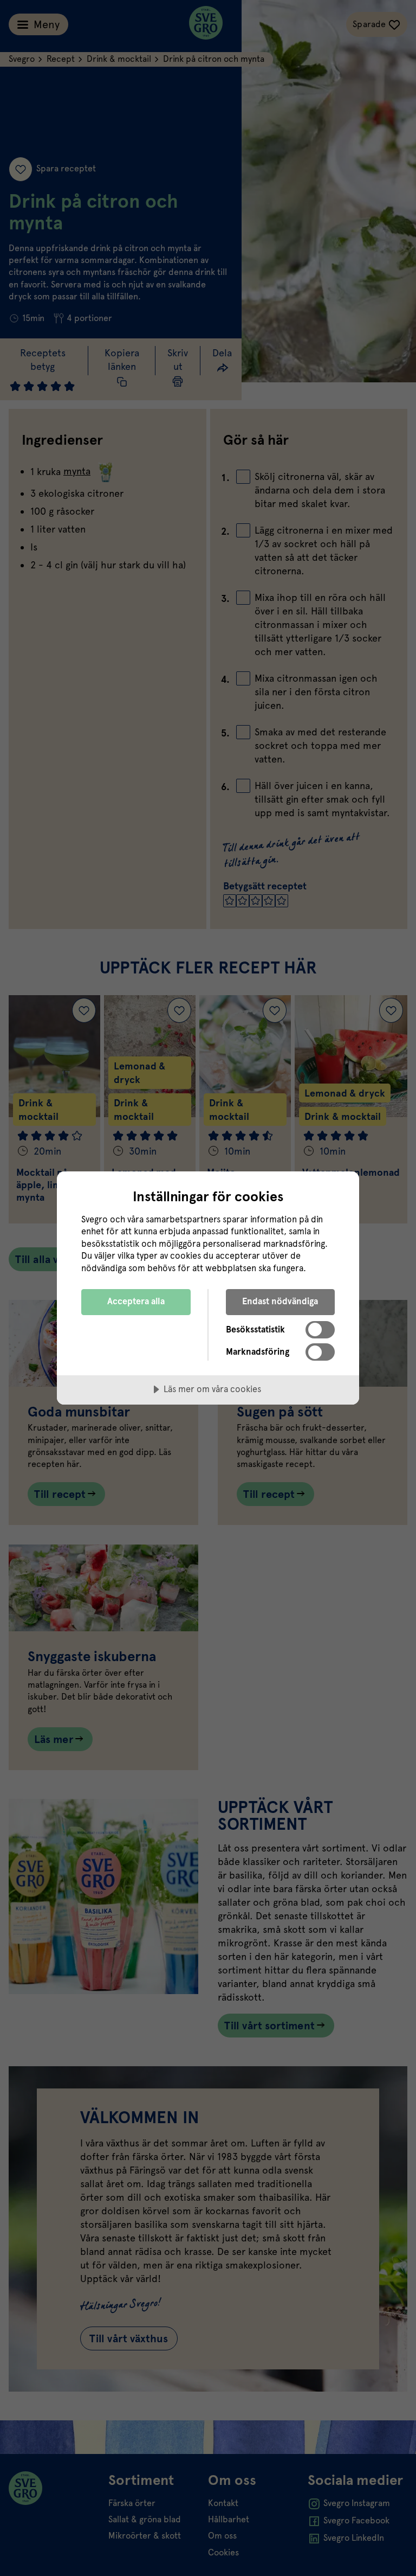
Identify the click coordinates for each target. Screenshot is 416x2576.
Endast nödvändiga (280, 1301)
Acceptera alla (136, 1301)
